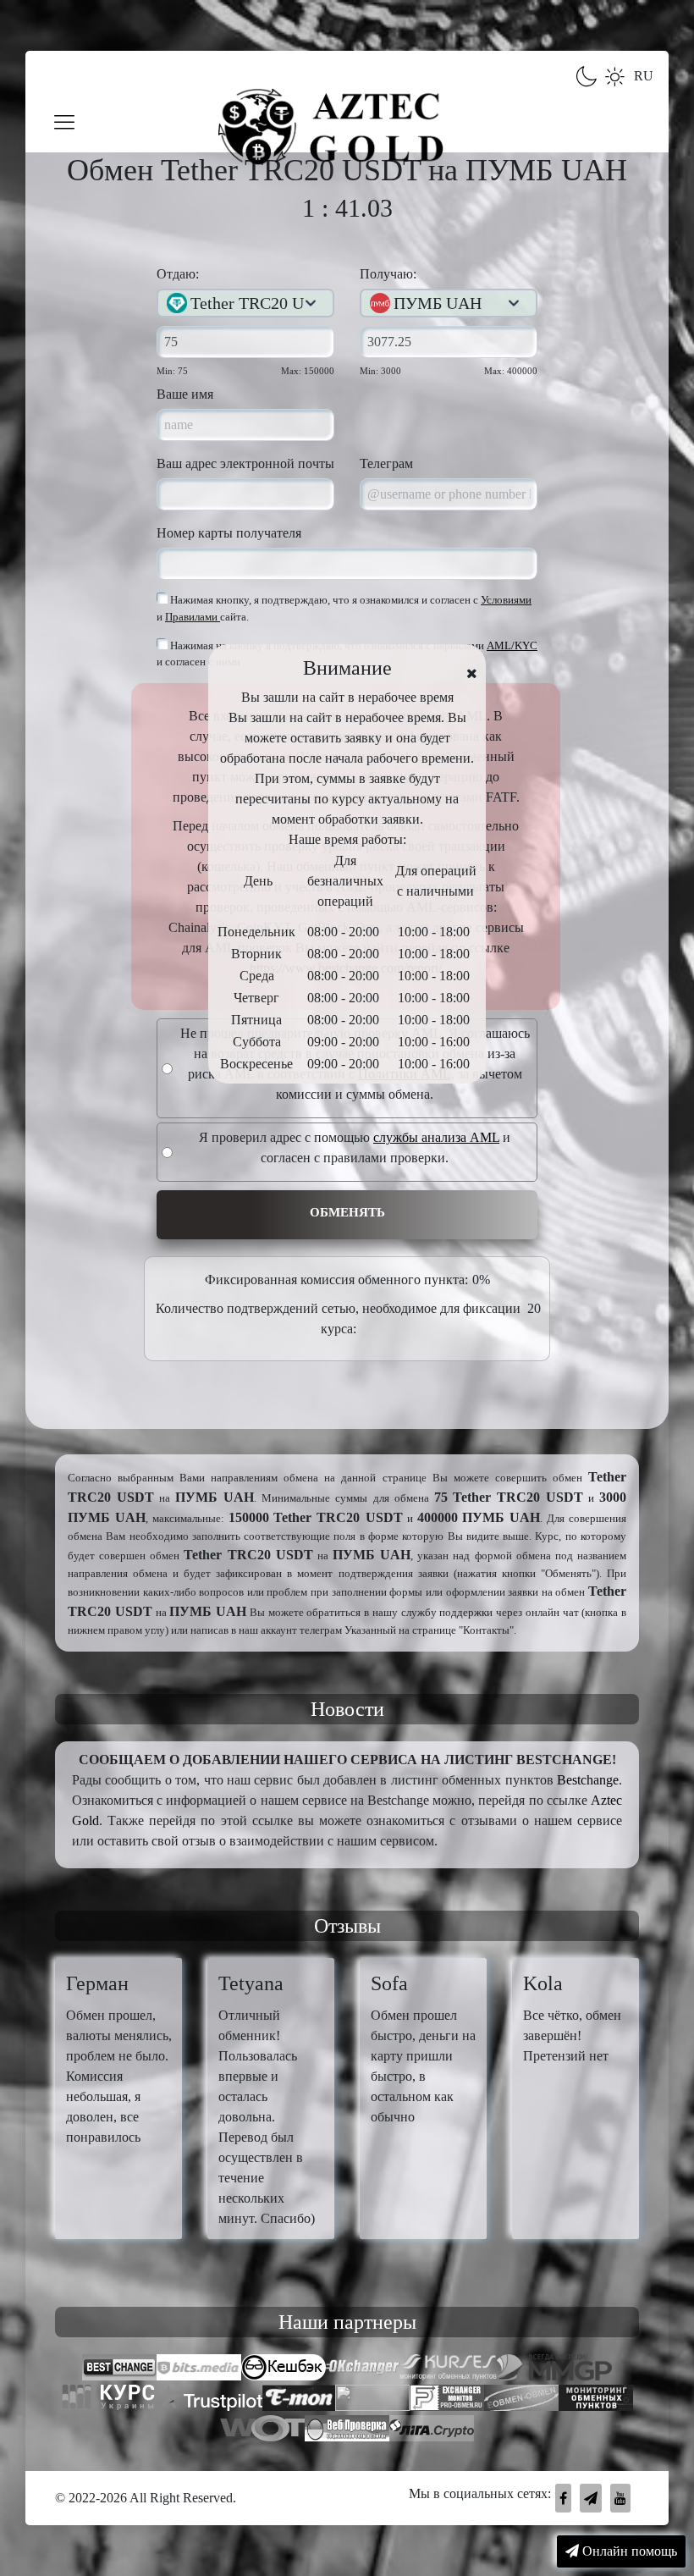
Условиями (506, 600)
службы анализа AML (436, 1137)
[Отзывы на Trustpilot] (209, 2400)
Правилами (193, 617)
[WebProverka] (347, 2430)
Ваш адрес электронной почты (245, 463)
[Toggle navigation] (65, 123)
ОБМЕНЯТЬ (347, 1212)
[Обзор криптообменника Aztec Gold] (432, 2430)
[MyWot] (262, 2430)
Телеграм (386, 463)
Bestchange (588, 1780)
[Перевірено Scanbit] (372, 2400)
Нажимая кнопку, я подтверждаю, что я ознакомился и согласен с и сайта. (344, 608)
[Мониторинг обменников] (521, 2400)
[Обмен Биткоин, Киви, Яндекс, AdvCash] (284, 2369)
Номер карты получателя (229, 533)
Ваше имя (185, 394)
